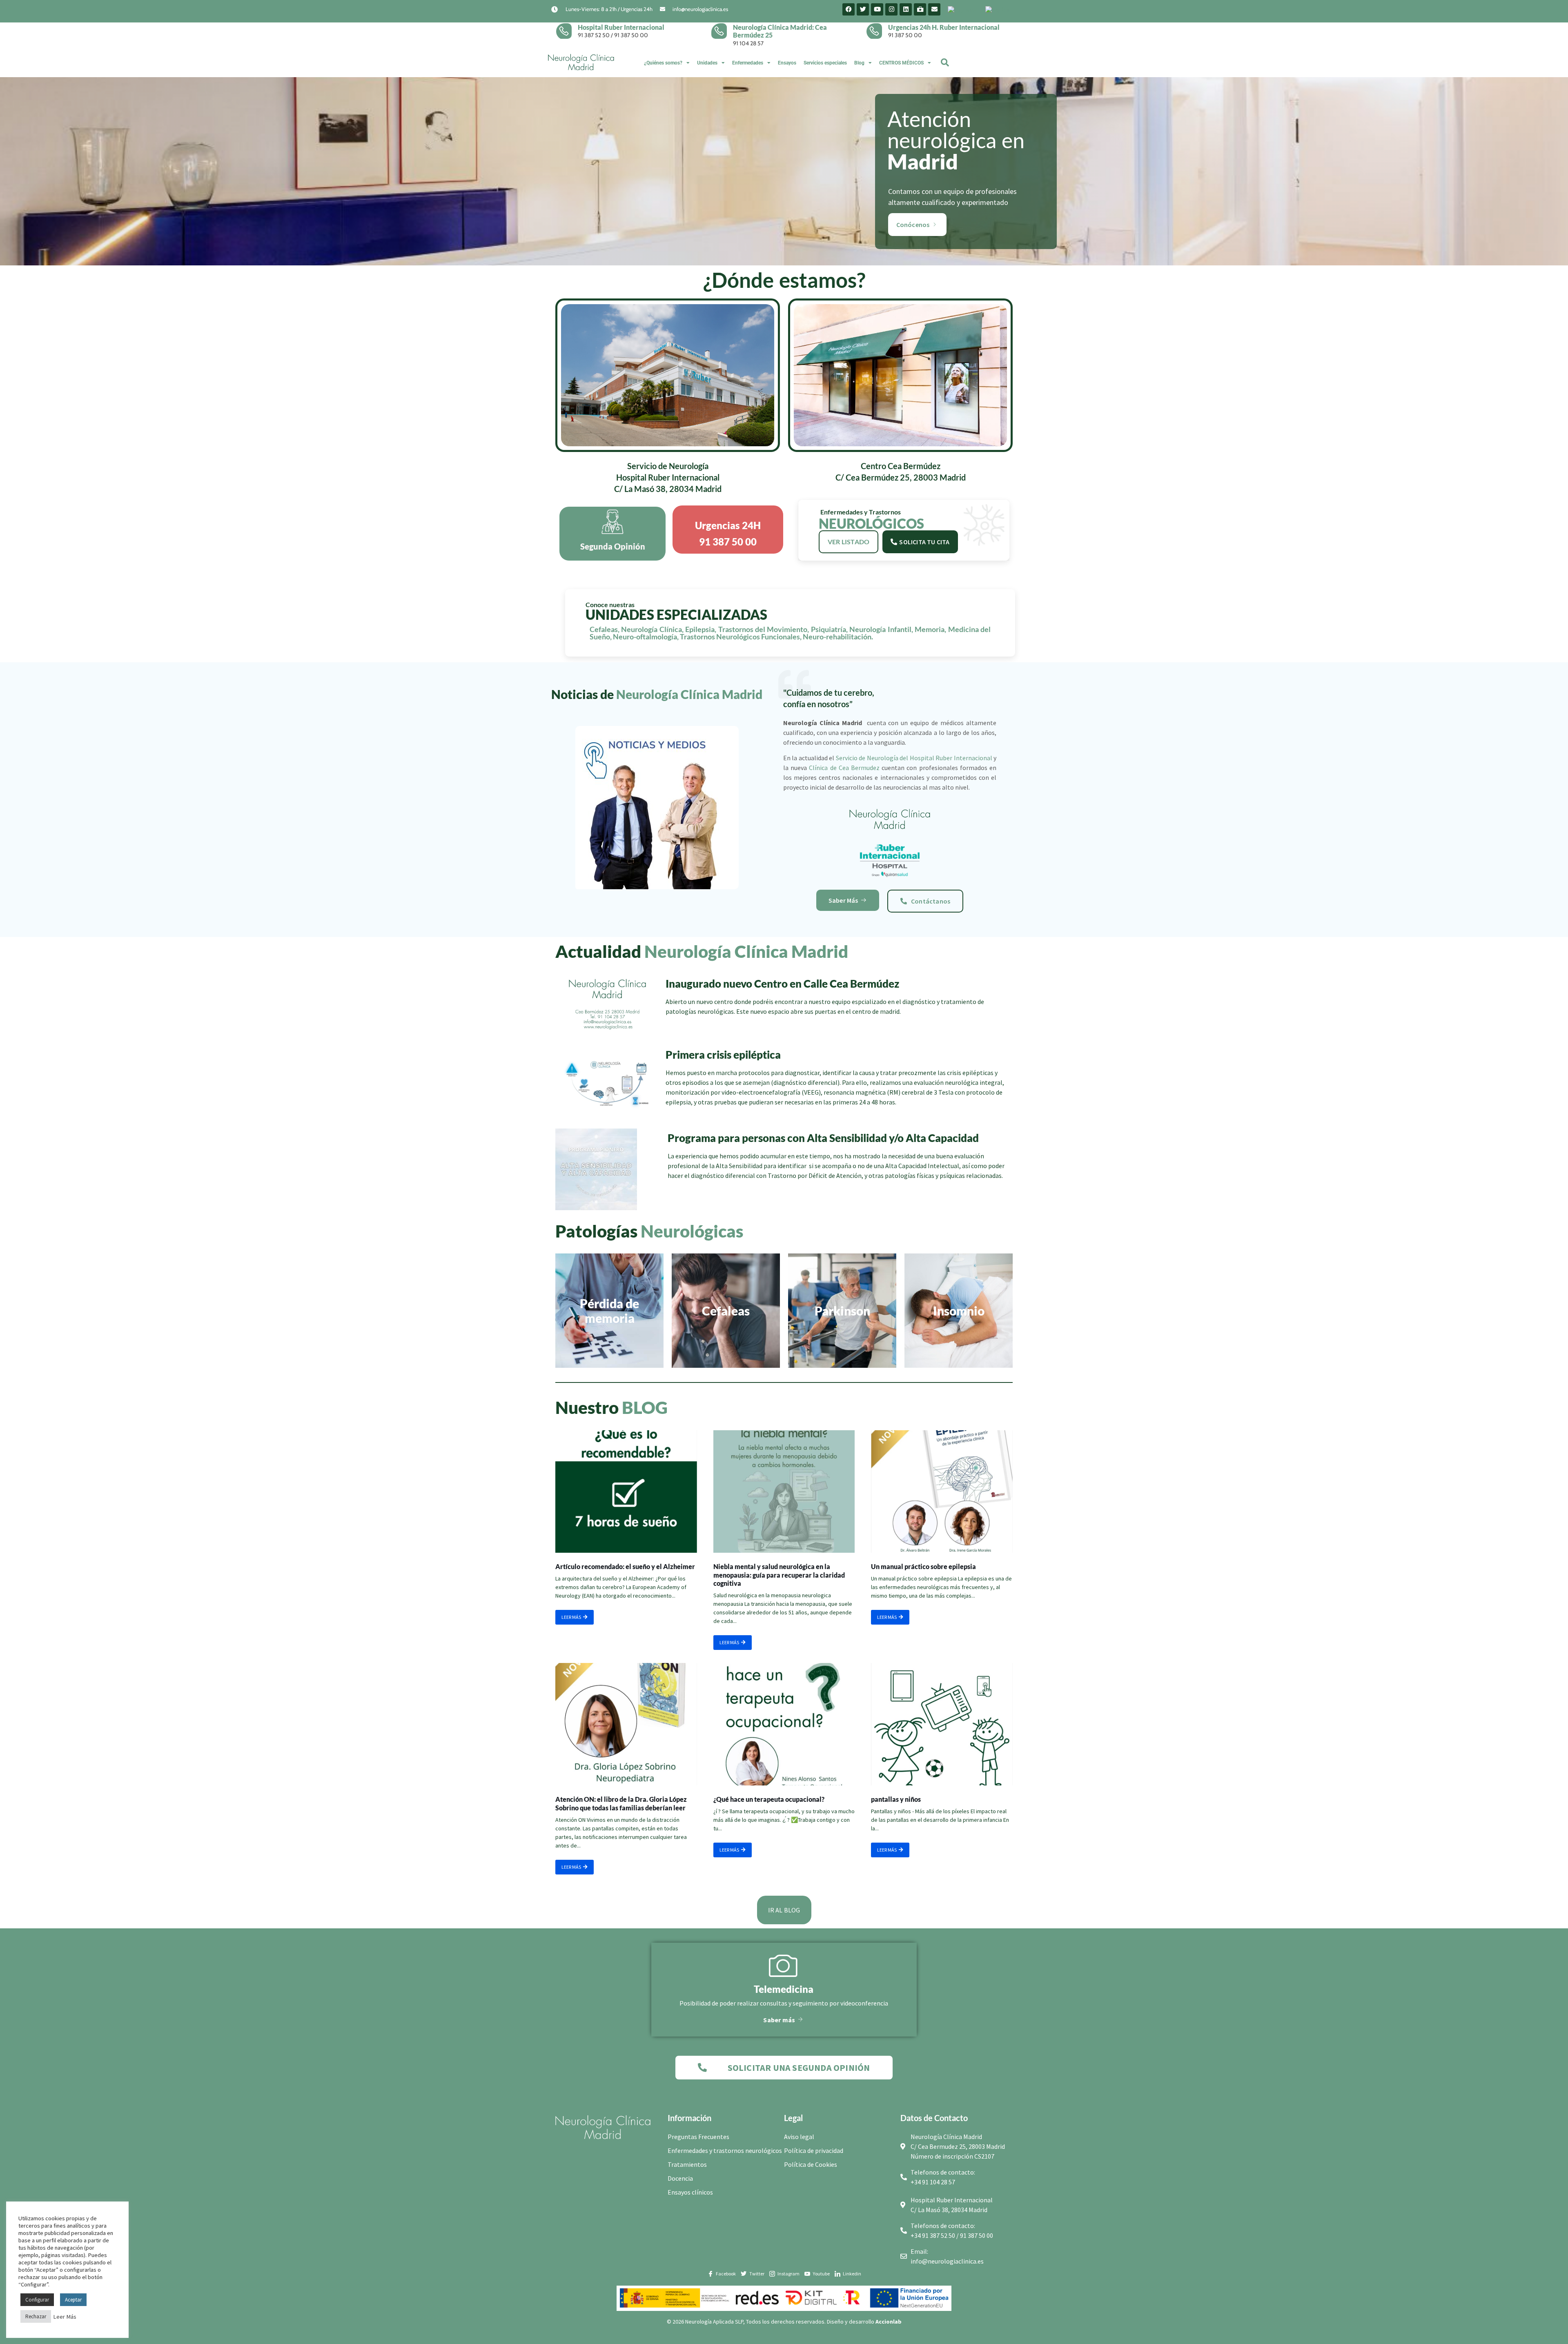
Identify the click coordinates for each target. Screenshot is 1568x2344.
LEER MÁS (571, 1617)
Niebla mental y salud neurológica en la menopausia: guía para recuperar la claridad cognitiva (779, 1575)
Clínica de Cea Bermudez (844, 768)
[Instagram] (891, 9)
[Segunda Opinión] (612, 522)
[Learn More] (567, 31)
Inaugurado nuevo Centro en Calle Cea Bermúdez (782, 984)
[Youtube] (877, 9)
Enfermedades (748, 63)
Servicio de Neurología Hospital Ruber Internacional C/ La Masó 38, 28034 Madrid (668, 477)
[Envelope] (934, 9)
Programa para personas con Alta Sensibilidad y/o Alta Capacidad (823, 1138)
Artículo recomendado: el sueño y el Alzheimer (625, 1566)
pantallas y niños (896, 1799)
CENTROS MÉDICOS (901, 63)
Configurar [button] (37, 2300)
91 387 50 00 (631, 35)
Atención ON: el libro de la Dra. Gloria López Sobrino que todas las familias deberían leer (621, 1803)
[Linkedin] (906, 9)
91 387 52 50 (594, 35)
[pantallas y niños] (942, 1724)
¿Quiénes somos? (663, 63)
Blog (859, 63)
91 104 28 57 (748, 43)
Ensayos (787, 63)
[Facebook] (849, 9)
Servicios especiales (825, 63)
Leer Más (65, 2317)
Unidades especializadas (676, 614)
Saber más (779, 2020)
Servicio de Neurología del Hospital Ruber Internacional (914, 758)
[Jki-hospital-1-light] (920, 9)
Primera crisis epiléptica (723, 1055)
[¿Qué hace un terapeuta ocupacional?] (784, 1724)
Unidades (707, 63)
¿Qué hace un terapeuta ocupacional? (769, 1799)
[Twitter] (863, 9)
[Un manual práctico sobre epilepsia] (942, 1491)
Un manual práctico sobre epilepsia (923, 1566)
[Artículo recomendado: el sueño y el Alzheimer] (626, 1491)
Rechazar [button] (36, 2316)
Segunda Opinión (613, 546)
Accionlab (889, 2322)
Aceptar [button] (73, 2300)
